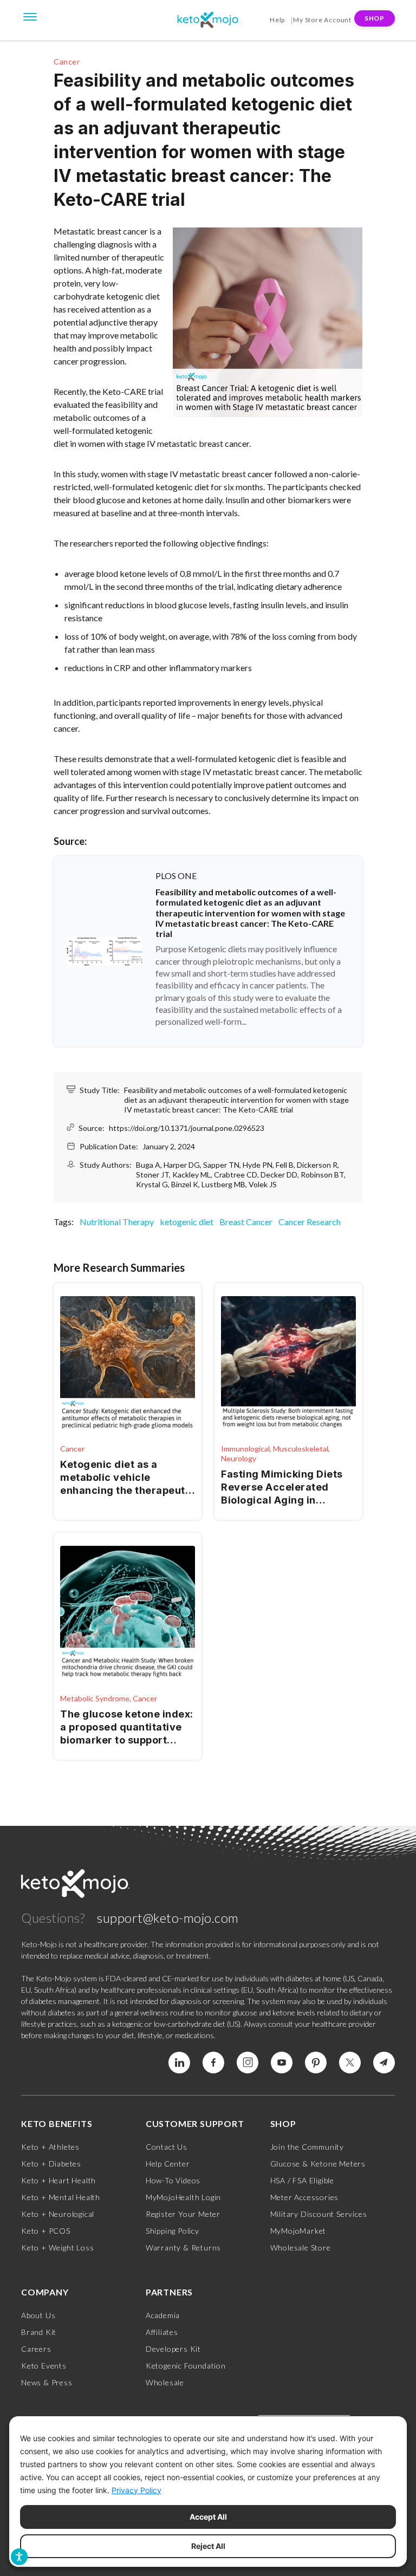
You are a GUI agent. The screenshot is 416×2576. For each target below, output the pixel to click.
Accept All (208, 2517)
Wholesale (165, 2382)
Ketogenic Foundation (186, 2366)
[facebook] (213, 2063)
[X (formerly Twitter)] (350, 2063)
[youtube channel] (282, 2063)
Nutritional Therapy (117, 1222)
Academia (163, 2315)
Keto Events (44, 2366)
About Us (38, 2315)
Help (277, 20)
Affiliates (162, 2332)
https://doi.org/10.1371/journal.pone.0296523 (187, 1128)
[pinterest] (316, 2063)
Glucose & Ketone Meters (318, 2164)
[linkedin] (179, 2063)
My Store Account (322, 20)
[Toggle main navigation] (30, 16)
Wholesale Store (301, 2248)
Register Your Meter (183, 2214)
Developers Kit (173, 2349)
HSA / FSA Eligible (302, 2180)
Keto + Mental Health (61, 2197)
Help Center (168, 2164)
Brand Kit (39, 2332)
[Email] (384, 2063)
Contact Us (167, 2147)
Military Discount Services (319, 2214)
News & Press (47, 2382)
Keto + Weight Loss (57, 2248)
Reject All (208, 2546)
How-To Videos (173, 2180)
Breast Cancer (246, 1222)
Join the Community (307, 2147)
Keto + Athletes (50, 2147)
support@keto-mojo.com (168, 1918)
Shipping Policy (173, 2231)
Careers (36, 2349)
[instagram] (248, 2063)
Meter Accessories (305, 2197)
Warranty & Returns (183, 2248)
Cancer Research (310, 1222)
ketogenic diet (187, 1222)
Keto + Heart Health (58, 2180)
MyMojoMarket (298, 2231)
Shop (375, 18)
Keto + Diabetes (51, 2164)
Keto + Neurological (58, 2214)
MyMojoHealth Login (183, 2197)
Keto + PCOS (46, 2231)
